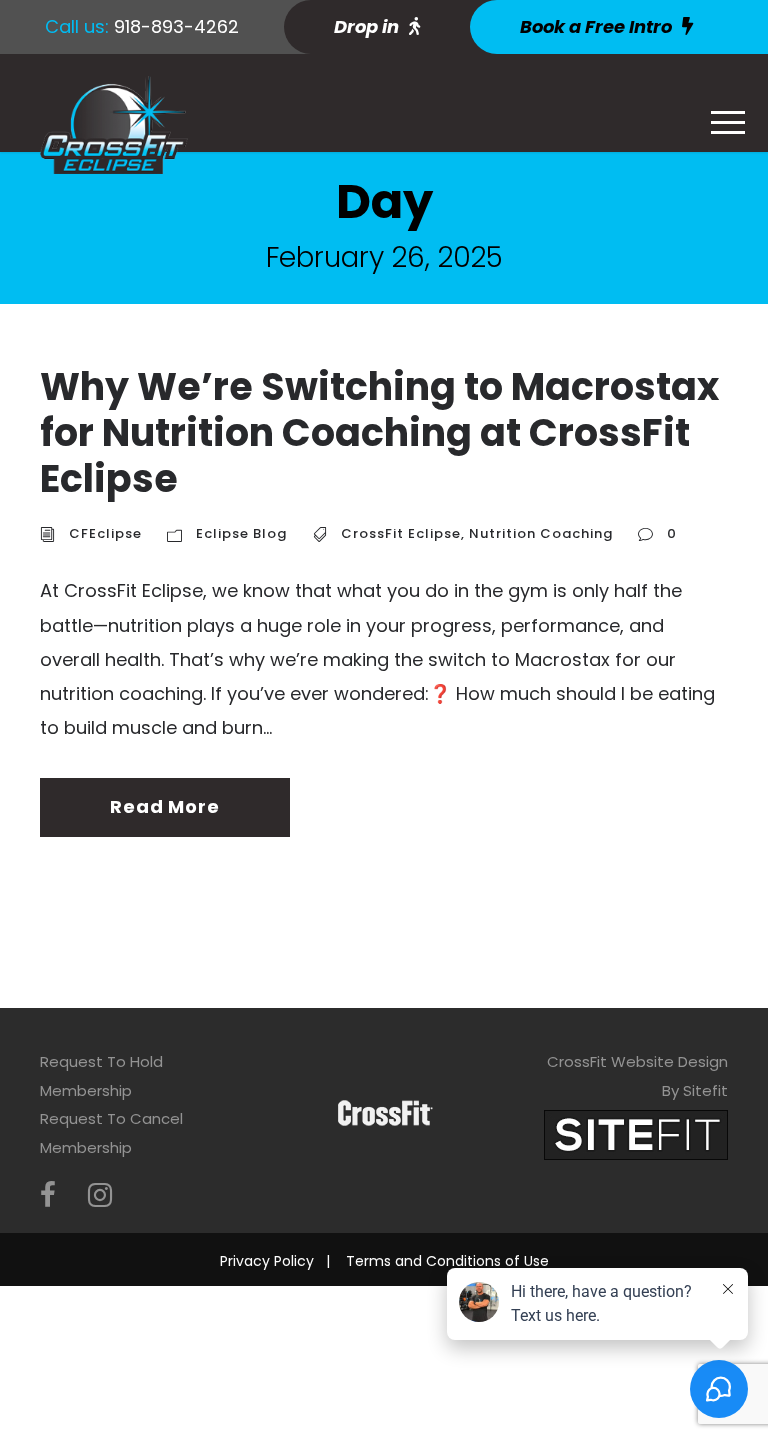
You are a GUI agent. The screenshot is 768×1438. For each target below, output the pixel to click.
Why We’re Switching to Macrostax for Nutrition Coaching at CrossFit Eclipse (379, 432)
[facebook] (48, 1195)
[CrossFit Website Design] (636, 1134)
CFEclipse (105, 533)
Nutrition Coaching (541, 533)
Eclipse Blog (241, 533)
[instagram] (100, 1195)
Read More (164, 806)
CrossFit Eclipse (401, 533)
